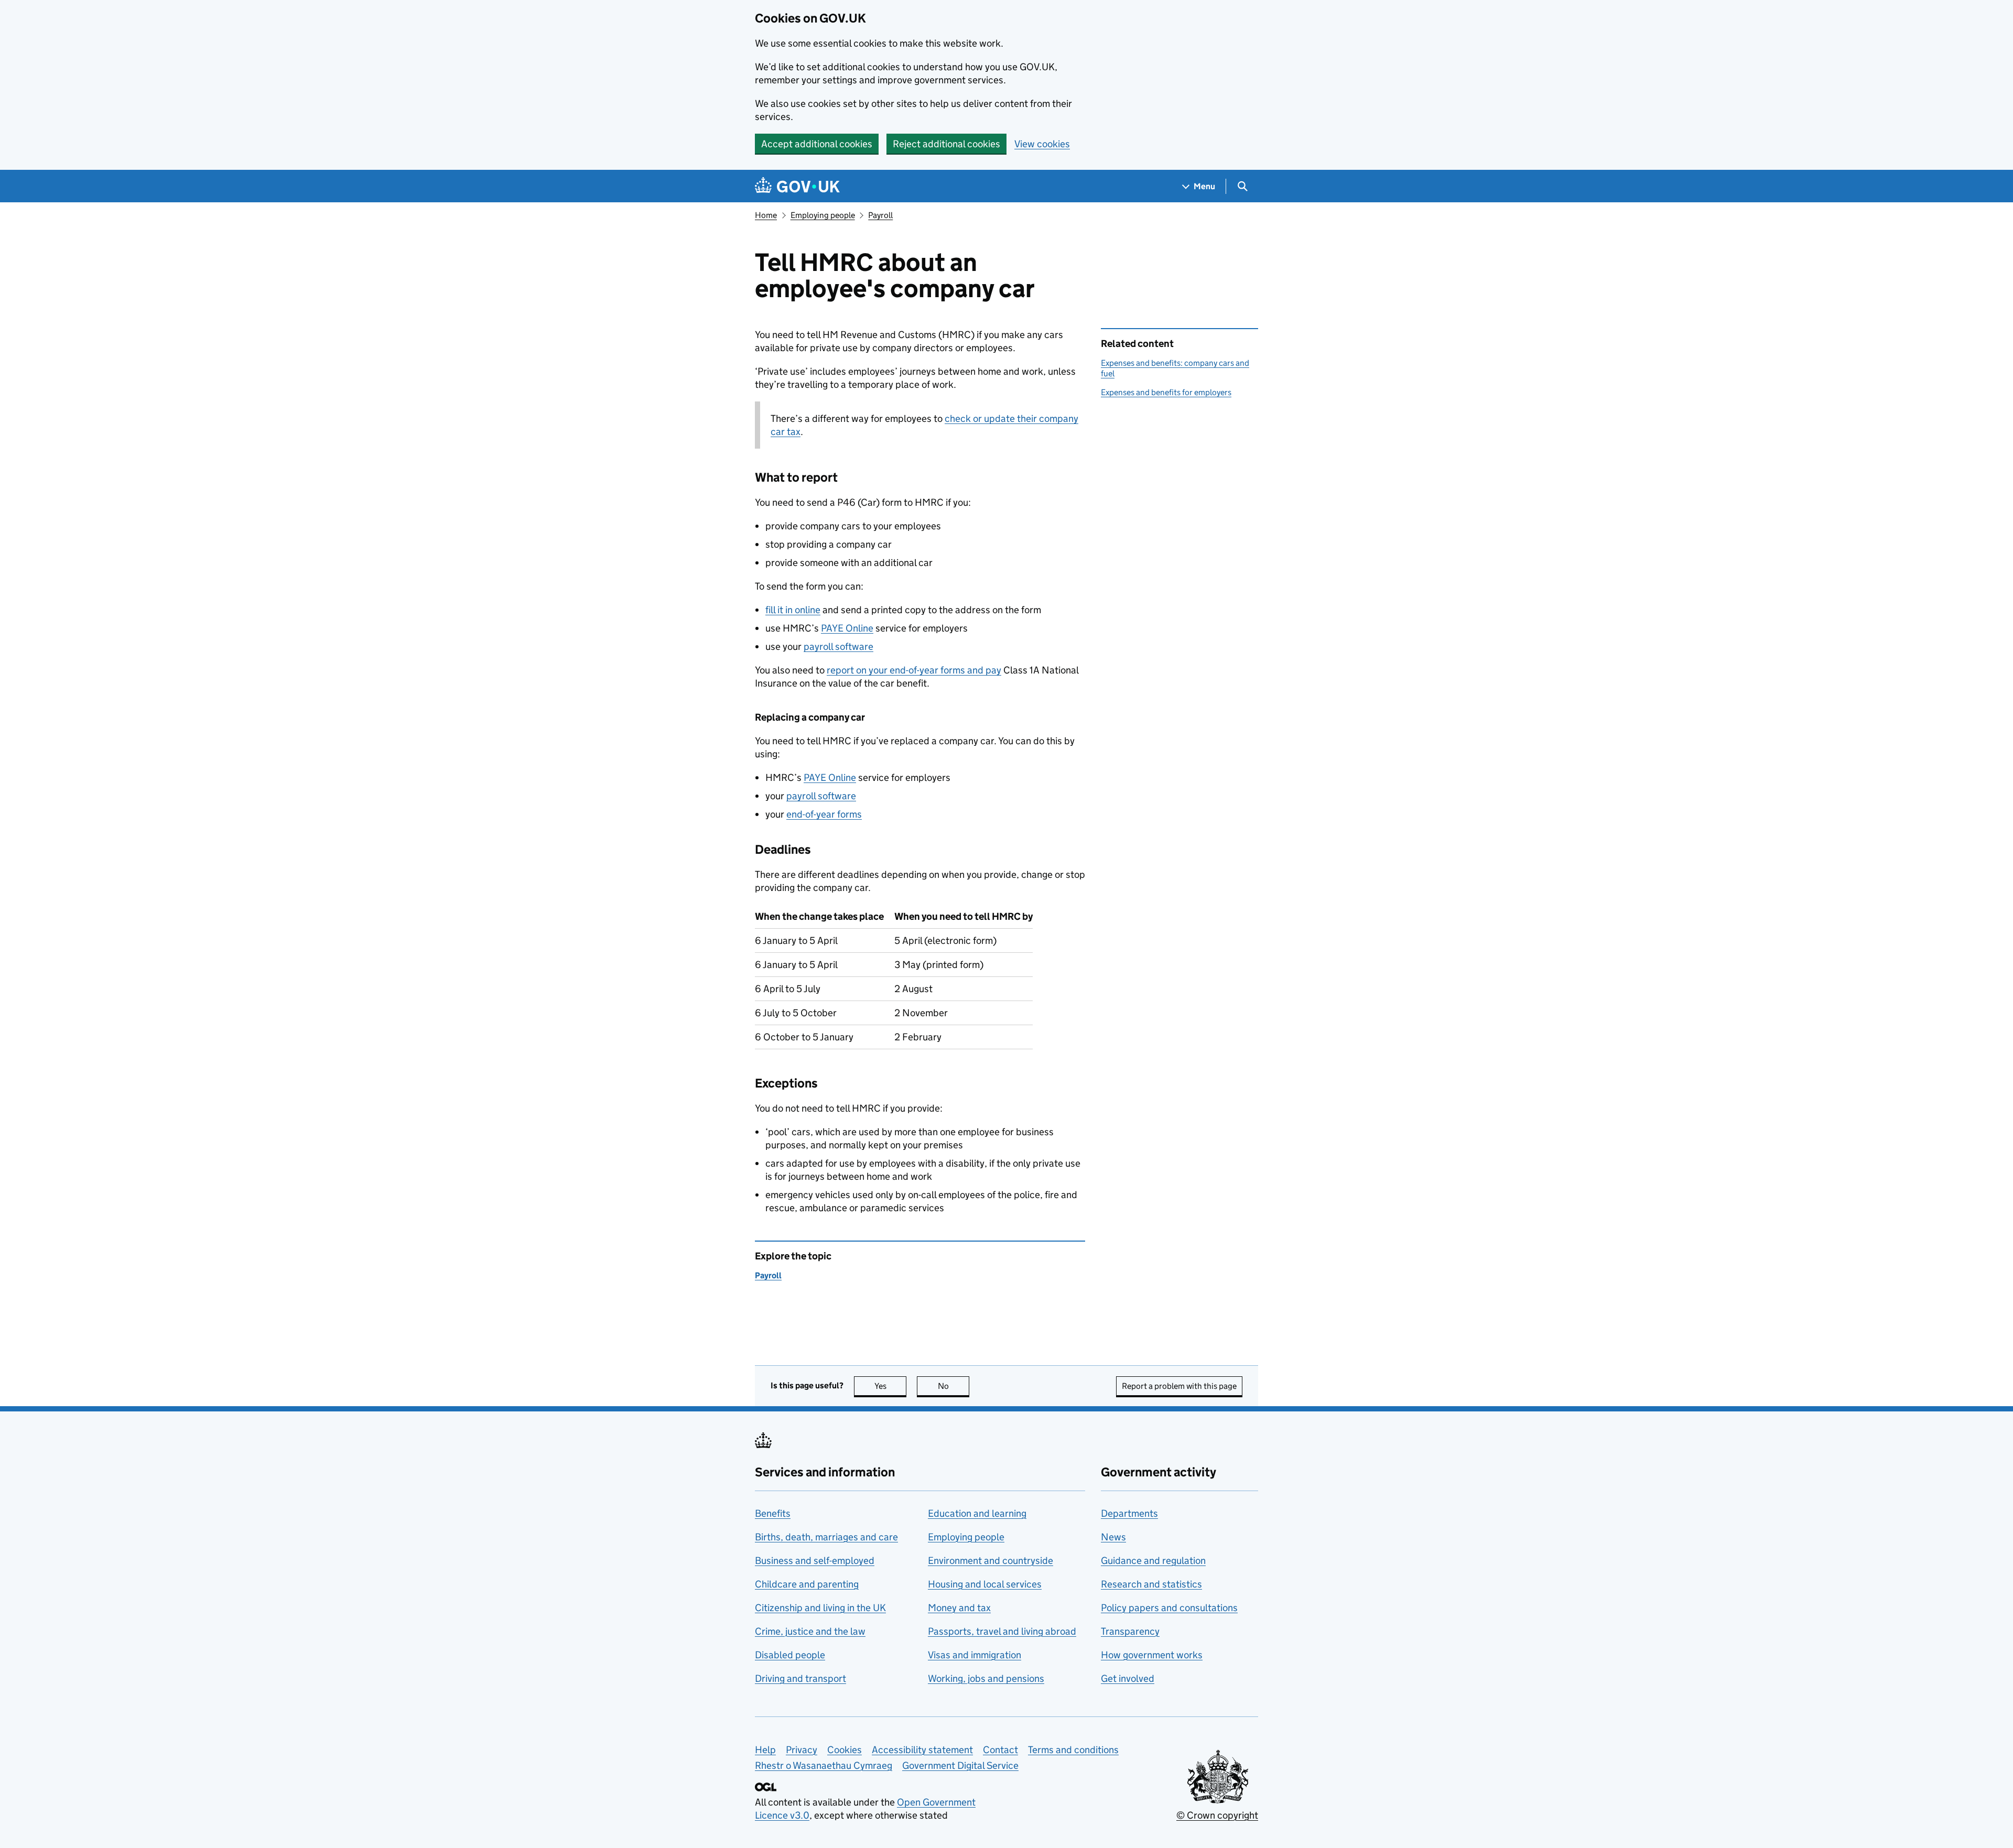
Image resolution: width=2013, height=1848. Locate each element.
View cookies (1042, 144)
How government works (1152, 1655)
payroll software (838, 646)
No (954, 1386)
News (1113, 1537)
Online (847, 628)
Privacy (802, 1750)
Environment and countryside (991, 1561)
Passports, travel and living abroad (1002, 1631)
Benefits (773, 1513)
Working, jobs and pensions (986, 1678)
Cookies (845, 1750)
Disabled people (790, 1655)
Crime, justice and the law (810, 1631)
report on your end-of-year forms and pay (914, 670)
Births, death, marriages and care (826, 1537)
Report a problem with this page (1179, 1386)
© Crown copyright (1217, 1815)
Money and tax (959, 1608)
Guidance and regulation (1153, 1561)
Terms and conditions (1073, 1750)
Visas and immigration (975, 1655)
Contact (1000, 1750)
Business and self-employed (815, 1561)
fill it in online (793, 610)
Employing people (823, 215)
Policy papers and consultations (1169, 1608)
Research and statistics (1151, 1584)
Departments (1129, 1513)
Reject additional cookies (946, 144)
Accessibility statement (922, 1750)
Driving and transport (800, 1678)
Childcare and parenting (807, 1584)
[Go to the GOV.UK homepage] (797, 186)
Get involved (1128, 1678)
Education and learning (977, 1513)
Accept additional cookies (817, 144)
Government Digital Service (960, 1765)
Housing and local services (985, 1584)
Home (766, 215)
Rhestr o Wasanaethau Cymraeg (824, 1765)
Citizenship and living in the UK (820, 1608)
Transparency (1130, 1631)
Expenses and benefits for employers (1166, 392)
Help (765, 1750)
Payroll (880, 215)
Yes (890, 1386)
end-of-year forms (824, 814)
